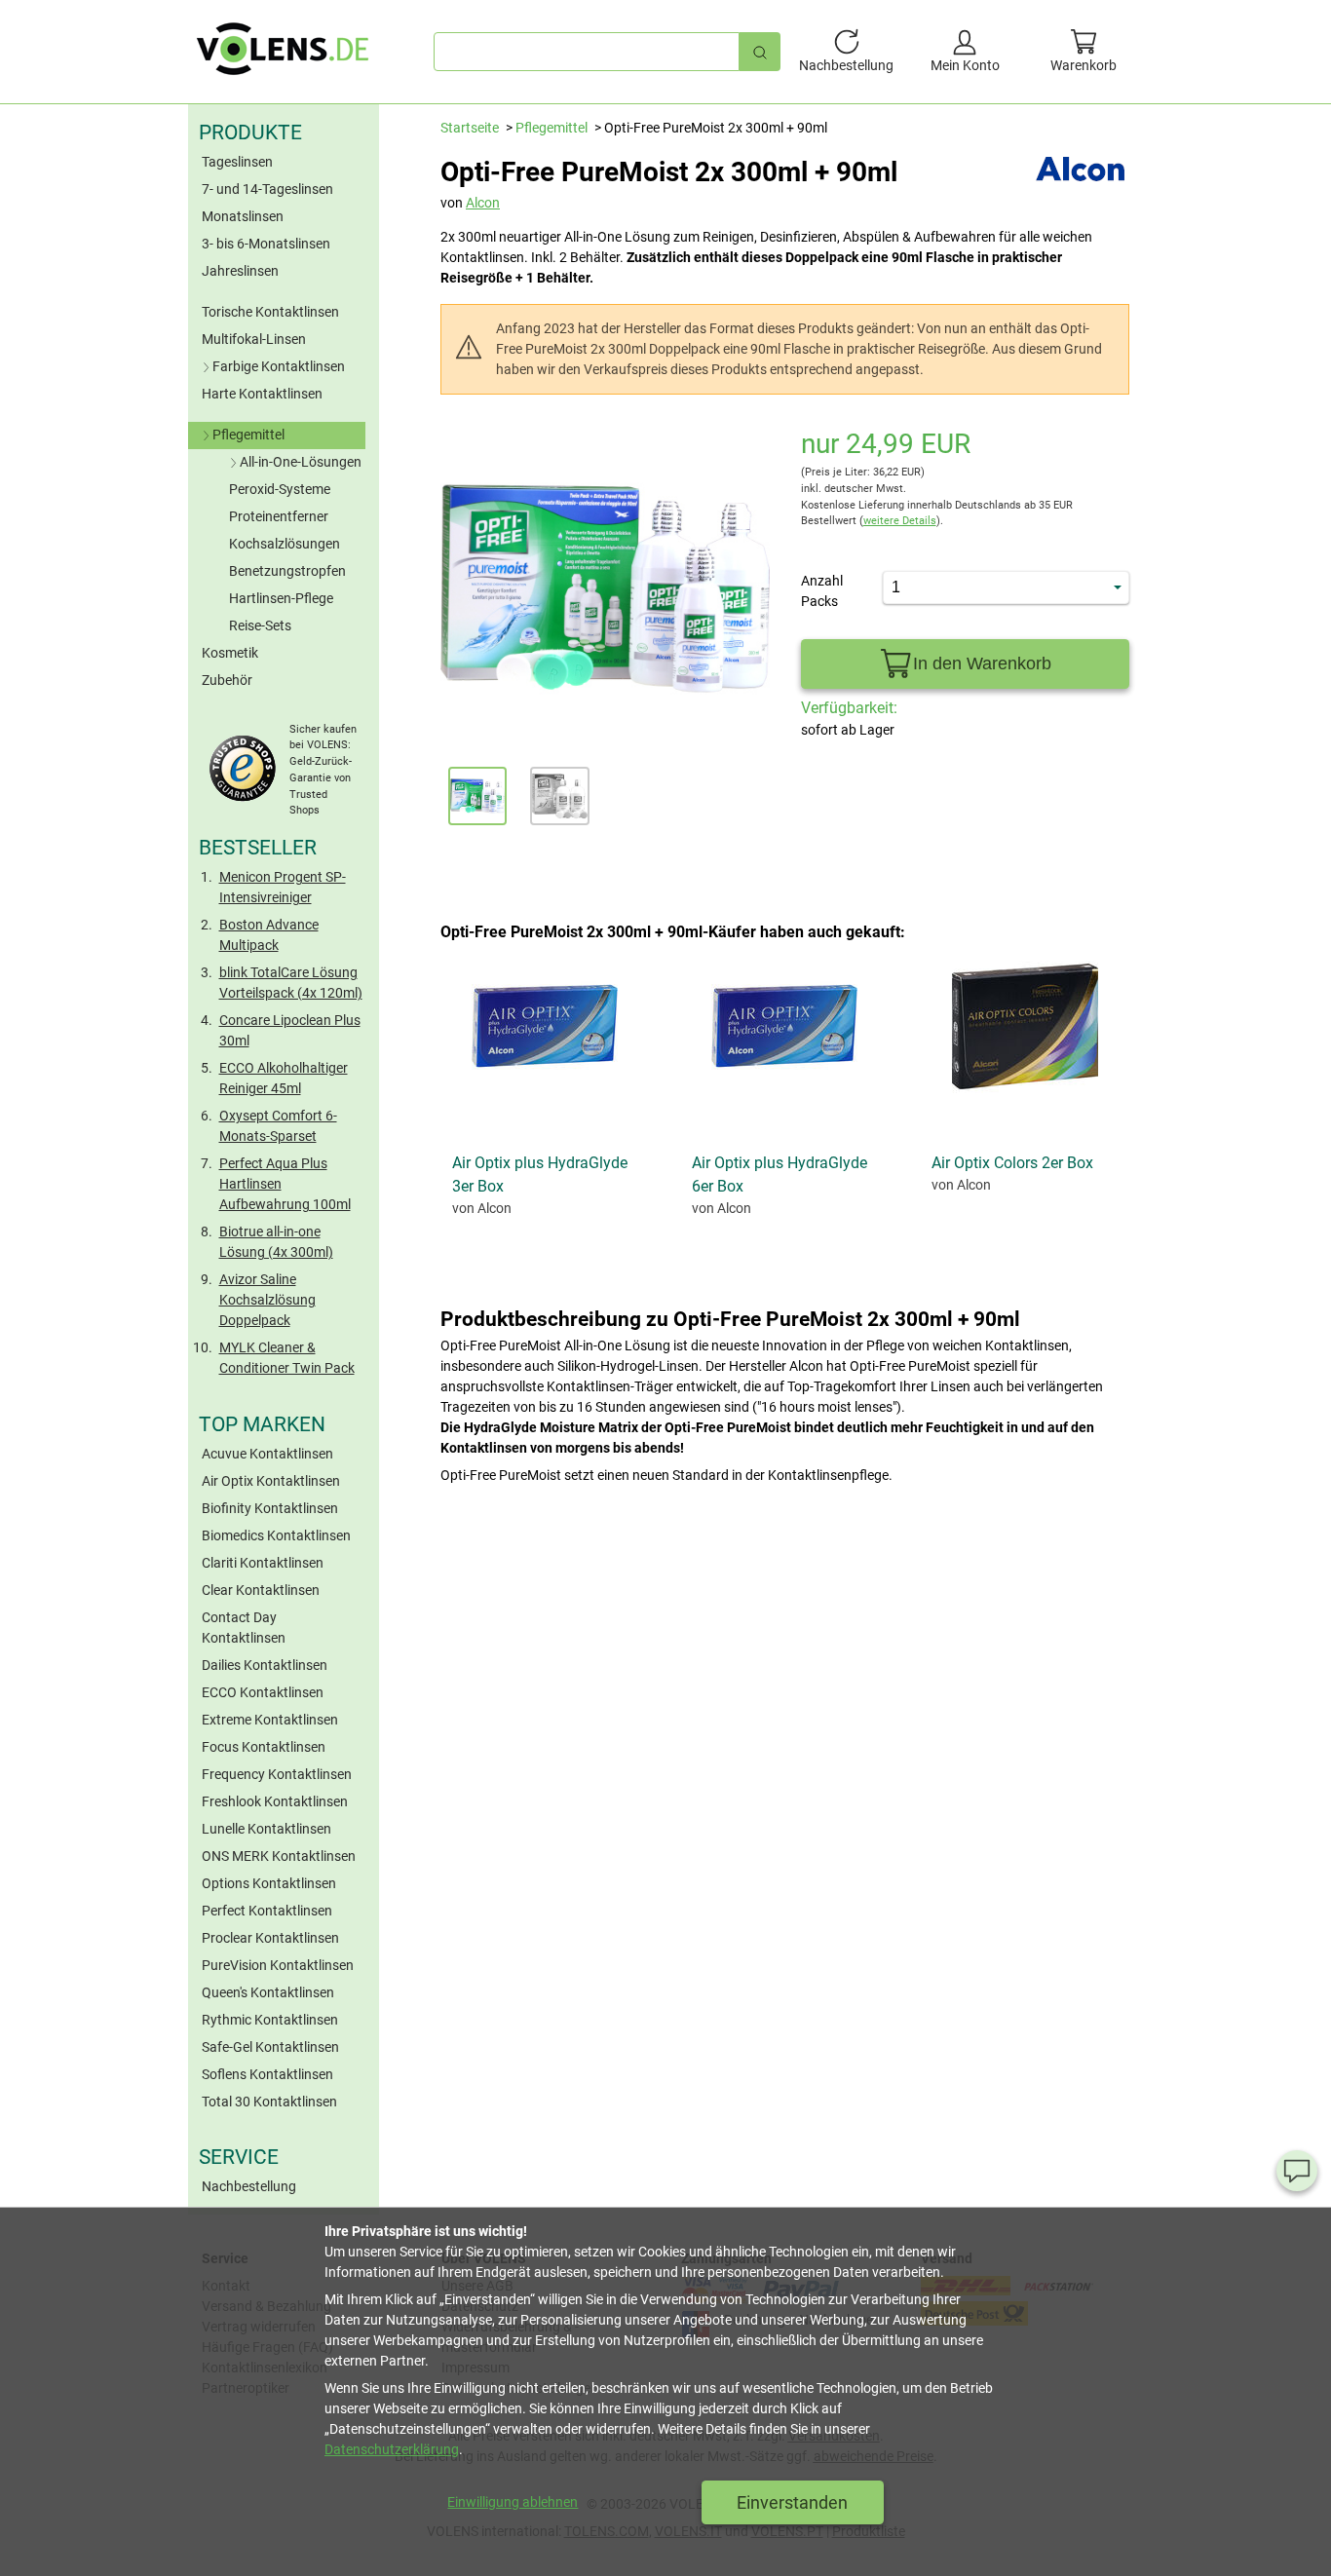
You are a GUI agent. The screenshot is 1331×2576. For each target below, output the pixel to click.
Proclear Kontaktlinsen (270, 1938)
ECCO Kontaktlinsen (263, 1692)
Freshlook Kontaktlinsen (275, 1801)
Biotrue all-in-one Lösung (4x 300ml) (276, 1242)
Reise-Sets (260, 625)
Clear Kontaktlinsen (261, 1590)
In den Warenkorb (982, 663)
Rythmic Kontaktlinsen (270, 2020)
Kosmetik (230, 653)
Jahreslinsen (240, 271)
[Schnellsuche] (760, 51)
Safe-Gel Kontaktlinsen (270, 2047)
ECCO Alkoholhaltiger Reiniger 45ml (284, 1078)
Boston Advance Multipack (269, 935)
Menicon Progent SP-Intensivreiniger (283, 887)
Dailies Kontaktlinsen (265, 1665)
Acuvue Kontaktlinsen (267, 1454)
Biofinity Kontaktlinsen (270, 1508)
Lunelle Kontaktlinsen (266, 1829)
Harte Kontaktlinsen (262, 394)
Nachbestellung (249, 2186)
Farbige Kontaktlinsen (279, 366)
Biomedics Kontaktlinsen (276, 1535)
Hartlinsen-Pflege (281, 598)
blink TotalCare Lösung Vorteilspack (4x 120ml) (291, 983)
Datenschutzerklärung (392, 2449)
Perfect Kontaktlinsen (267, 1911)
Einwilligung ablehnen (513, 2502)
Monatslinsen (243, 216)
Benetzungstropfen (287, 571)
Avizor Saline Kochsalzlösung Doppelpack (267, 1300)
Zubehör (227, 680)
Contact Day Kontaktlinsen (244, 1628)
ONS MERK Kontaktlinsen (279, 1856)
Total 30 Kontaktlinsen (269, 2102)
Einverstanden (792, 2502)
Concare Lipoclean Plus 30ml (290, 1030)
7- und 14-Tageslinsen (267, 189)
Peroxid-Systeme (280, 489)
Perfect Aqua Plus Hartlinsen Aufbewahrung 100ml (285, 1184)
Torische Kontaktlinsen (270, 312)
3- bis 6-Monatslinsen (266, 244)
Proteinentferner (279, 516)
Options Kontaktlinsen (269, 1883)
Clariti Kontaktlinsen (263, 1563)
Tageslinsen (237, 162)
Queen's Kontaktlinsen (268, 1992)
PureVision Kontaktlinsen (278, 1965)
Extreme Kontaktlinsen (270, 1720)
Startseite (470, 128)
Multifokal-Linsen (254, 339)
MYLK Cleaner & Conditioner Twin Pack (287, 1358)
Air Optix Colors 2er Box (1012, 1163)
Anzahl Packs (822, 591)
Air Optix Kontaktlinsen (271, 1481)
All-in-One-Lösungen (301, 462)
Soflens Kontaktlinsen (267, 2074)
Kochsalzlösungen (285, 544)
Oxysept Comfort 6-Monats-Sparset (278, 1126)
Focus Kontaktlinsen (264, 1747)
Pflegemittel (248, 435)
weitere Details (900, 521)
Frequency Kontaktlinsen (277, 1774)
